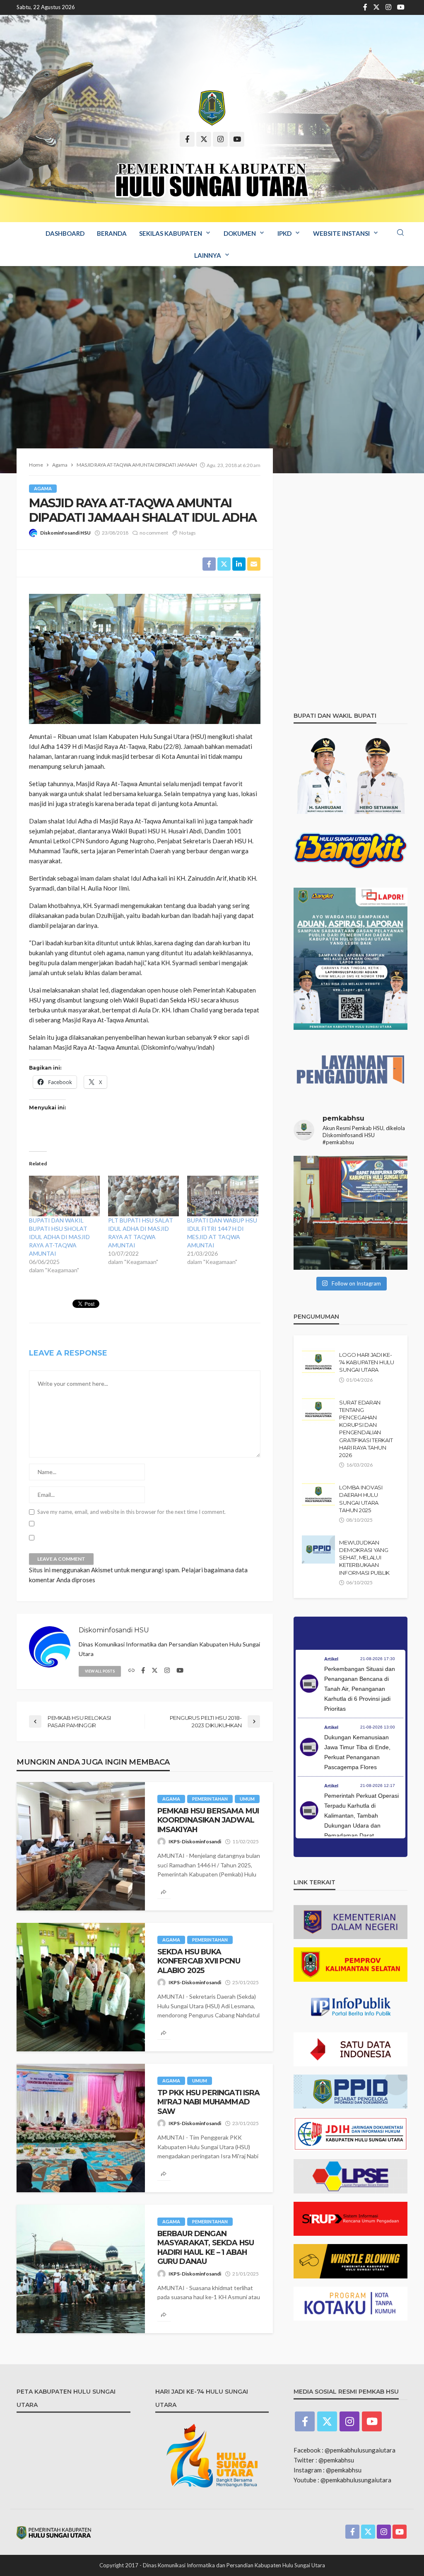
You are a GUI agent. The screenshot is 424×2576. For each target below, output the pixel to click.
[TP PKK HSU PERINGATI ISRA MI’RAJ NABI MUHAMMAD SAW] (81, 2128)
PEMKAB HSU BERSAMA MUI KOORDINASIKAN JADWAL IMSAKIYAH (208, 1820)
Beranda (112, 233)
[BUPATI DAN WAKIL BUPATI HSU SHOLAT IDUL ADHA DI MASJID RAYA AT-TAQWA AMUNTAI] (64, 1196)
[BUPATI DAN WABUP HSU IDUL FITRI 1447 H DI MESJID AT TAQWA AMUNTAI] (223, 1196)
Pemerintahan (210, 1799)
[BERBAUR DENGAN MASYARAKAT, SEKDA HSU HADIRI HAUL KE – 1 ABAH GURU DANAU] (81, 2269)
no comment (154, 533)
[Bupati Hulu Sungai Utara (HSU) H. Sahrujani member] (351, 1213)
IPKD (284, 233)
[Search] (400, 233)
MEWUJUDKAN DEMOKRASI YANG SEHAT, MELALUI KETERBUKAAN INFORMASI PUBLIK (364, 1558)
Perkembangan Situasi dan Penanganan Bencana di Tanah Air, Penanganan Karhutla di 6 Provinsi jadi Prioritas (360, 1689)
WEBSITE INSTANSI (341, 233)
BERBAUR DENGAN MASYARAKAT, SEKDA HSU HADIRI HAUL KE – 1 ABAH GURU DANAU (206, 2247)
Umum (247, 1799)
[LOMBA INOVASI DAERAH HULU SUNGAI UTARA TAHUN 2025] (318, 1494)
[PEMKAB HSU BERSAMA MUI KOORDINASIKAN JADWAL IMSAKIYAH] (81, 1846)
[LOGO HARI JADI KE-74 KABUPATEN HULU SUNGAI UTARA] (318, 1362)
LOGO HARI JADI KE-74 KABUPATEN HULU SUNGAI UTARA (367, 1362)
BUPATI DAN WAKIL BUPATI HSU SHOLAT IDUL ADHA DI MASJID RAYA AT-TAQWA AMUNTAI (59, 1237)
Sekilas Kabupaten (171, 233)
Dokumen (240, 233)
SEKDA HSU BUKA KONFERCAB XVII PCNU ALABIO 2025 (199, 1961)
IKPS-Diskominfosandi (195, 1841)
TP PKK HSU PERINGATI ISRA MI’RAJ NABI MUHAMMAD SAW (209, 2102)
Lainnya (208, 255)
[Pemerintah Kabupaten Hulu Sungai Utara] (212, 108)
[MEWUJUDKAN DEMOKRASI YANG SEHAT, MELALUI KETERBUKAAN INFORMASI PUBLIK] (318, 1549)
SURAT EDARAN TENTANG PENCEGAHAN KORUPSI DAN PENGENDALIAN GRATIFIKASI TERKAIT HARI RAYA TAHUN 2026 (366, 1429)
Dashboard (65, 233)
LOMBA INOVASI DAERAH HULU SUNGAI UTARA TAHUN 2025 (361, 1499)
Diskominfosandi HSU (65, 533)
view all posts (100, 1671)
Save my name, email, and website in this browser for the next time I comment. (131, 1512)
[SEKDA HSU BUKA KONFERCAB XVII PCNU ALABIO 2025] (81, 1987)
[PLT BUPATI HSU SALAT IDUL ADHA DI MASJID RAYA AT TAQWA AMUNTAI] (143, 1196)
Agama (43, 488)
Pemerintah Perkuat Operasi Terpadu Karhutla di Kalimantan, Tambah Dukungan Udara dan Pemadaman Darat (361, 1816)
